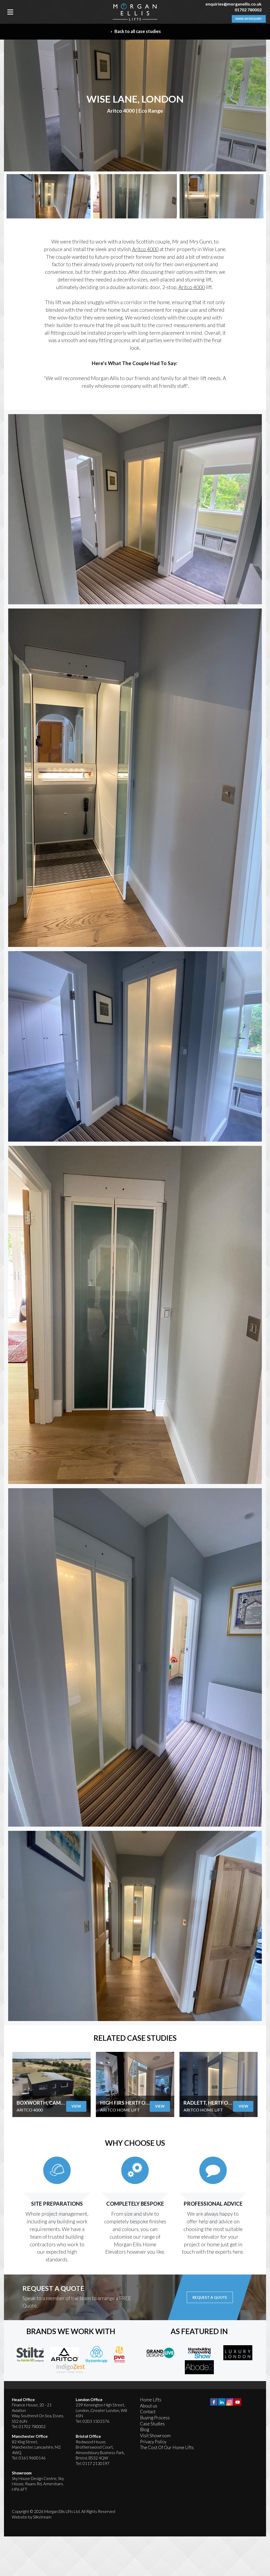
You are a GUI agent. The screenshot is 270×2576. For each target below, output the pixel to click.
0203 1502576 (96, 2421)
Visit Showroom (155, 2436)
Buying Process (155, 2418)
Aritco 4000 (145, 249)
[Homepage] (135, 12)
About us (149, 2406)
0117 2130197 (96, 2463)
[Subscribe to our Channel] (238, 2402)
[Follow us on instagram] (230, 2402)
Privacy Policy (153, 2442)
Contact (148, 2412)
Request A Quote (210, 2297)
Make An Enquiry (249, 19)
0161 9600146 (32, 2458)
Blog (144, 2429)
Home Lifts (151, 2400)
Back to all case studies (137, 31)
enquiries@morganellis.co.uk (233, 4)
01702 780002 (248, 10)
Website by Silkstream (32, 2517)
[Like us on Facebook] (214, 2402)
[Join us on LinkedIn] (222, 2402)
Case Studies (152, 2424)
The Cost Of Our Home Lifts (167, 2447)
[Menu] (10, 12)
